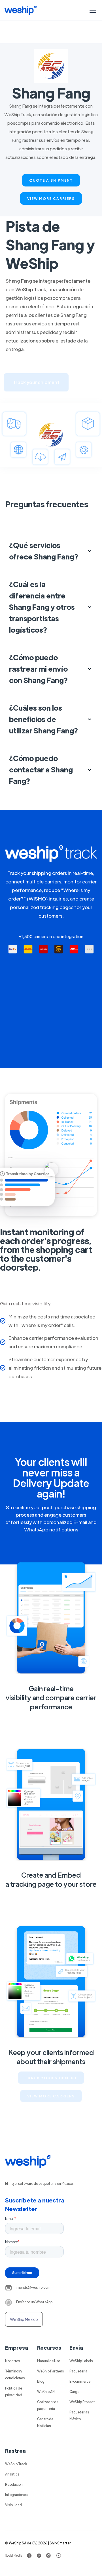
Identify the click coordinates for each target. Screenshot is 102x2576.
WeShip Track (16, 2464)
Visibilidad (13, 2505)
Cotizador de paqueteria (48, 2405)
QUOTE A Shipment (51, 180)
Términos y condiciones (15, 2374)
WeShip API (46, 2392)
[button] (92, 10)
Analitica (12, 2474)
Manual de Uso (49, 2361)
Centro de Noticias (45, 2422)
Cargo (74, 2392)
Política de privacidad (14, 2392)
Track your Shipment (51, 2078)
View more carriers (51, 198)
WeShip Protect (82, 2402)
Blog (41, 2381)
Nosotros (12, 2361)
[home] (21, 10)
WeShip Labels (81, 2361)
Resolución (14, 2484)
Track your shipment (36, 382)
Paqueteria (78, 2371)
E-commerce (80, 2381)
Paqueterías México (79, 2415)
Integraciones (16, 2495)
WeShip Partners (50, 2371)
